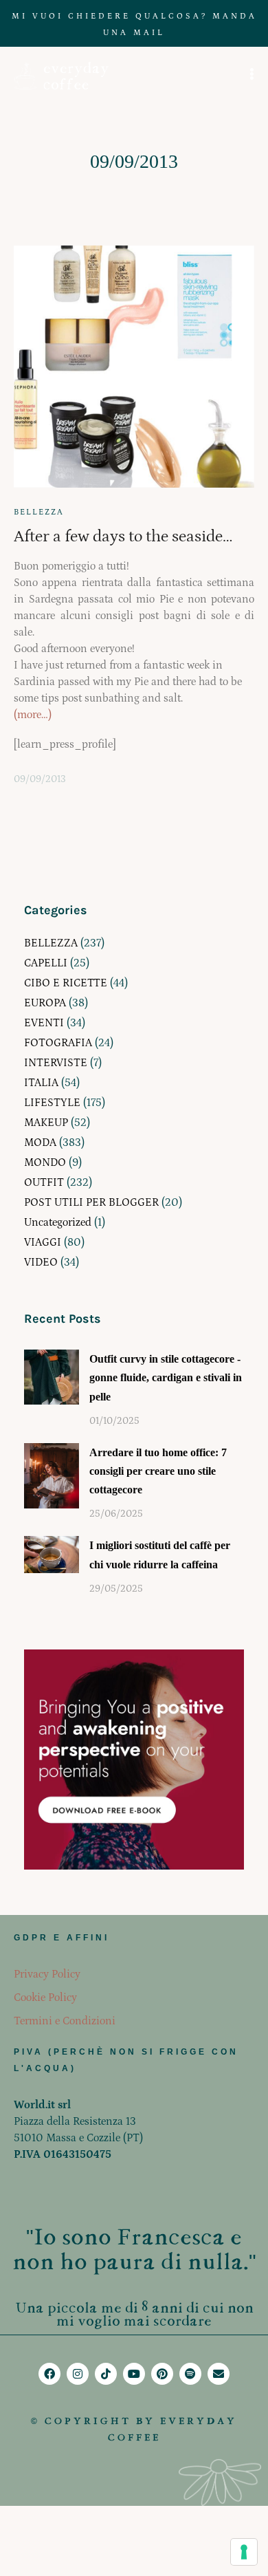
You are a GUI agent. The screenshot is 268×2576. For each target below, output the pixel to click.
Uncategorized (58, 1222)
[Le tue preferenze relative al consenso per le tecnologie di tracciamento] (244, 2552)
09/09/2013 (40, 779)
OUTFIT (44, 1182)
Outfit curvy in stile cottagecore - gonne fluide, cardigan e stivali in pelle (166, 1377)
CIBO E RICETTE (66, 983)
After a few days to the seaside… (123, 536)
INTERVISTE (56, 1063)
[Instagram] (78, 2374)
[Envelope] (219, 2374)
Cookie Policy (45, 1998)
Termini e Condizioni (65, 2021)
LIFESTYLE (52, 1103)
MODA (40, 1143)
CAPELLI (46, 963)
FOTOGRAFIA (58, 1043)
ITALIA (41, 1083)
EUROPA (45, 1003)
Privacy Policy (47, 1974)
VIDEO (41, 1262)
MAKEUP (46, 1123)
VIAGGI (43, 1242)
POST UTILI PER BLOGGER (91, 1202)
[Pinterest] (162, 2374)
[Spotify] (190, 2374)
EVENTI (44, 1023)
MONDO (45, 1162)
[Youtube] (134, 2374)
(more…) (33, 715)
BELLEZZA (39, 512)
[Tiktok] (106, 2374)
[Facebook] (49, 2374)
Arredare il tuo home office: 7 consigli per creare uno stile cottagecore (158, 1471)
